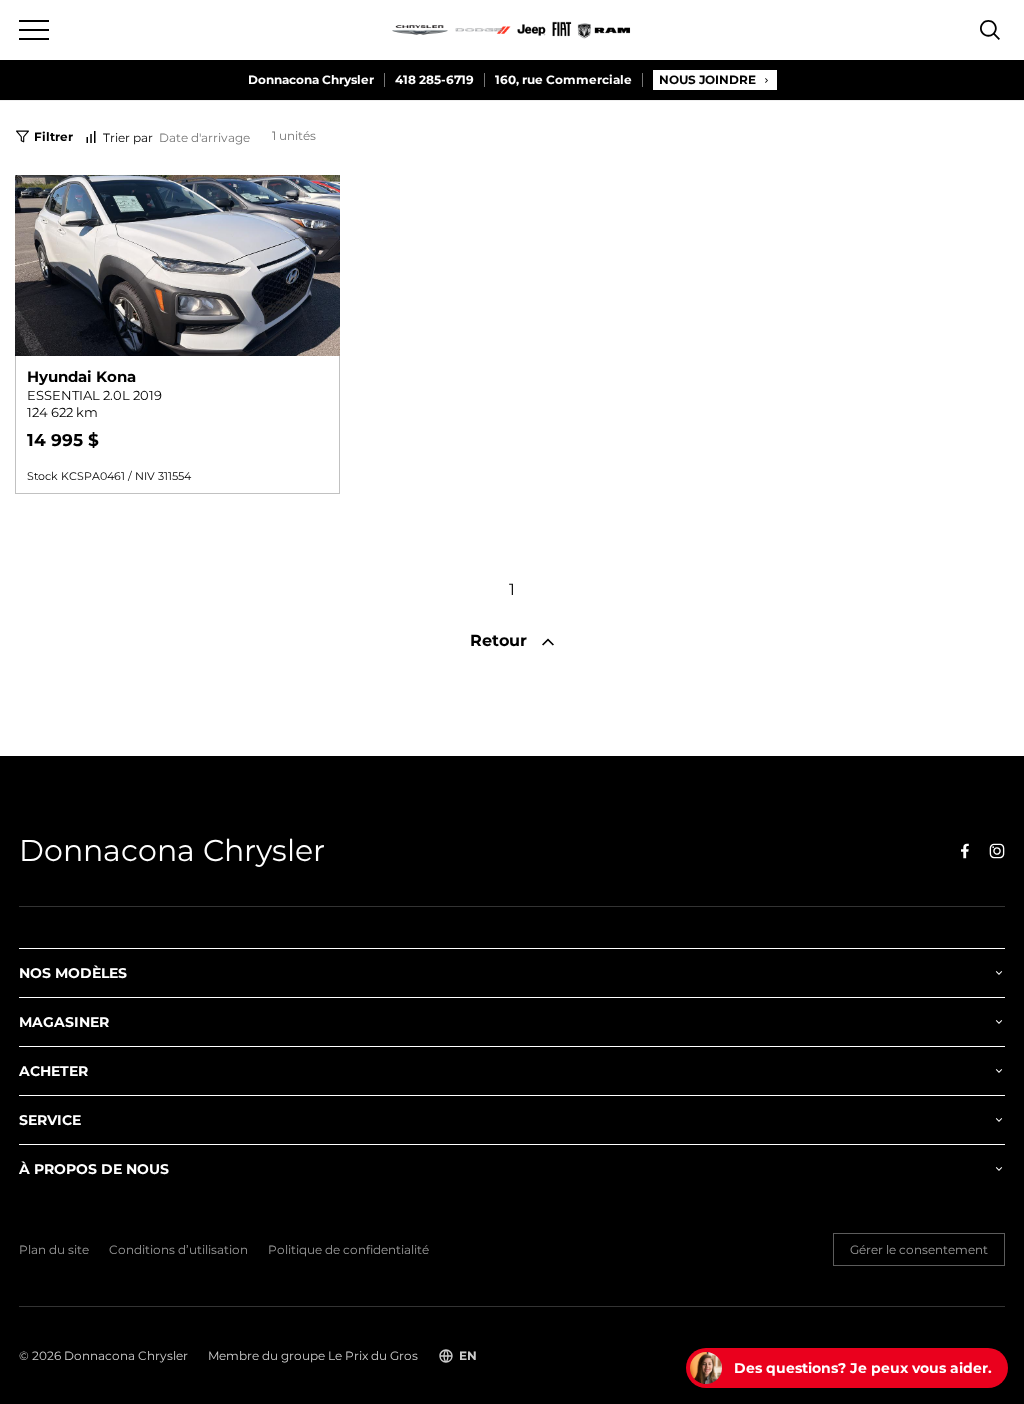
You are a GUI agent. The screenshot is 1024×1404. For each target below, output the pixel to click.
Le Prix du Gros (373, 1355)
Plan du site (54, 1250)
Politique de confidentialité (348, 1250)
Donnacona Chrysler (311, 80)
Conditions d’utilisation (178, 1250)
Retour (501, 640)
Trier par (128, 137)
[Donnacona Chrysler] (512, 30)
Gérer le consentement (919, 1249)
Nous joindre (707, 79)
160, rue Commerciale (563, 80)
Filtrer (53, 136)
